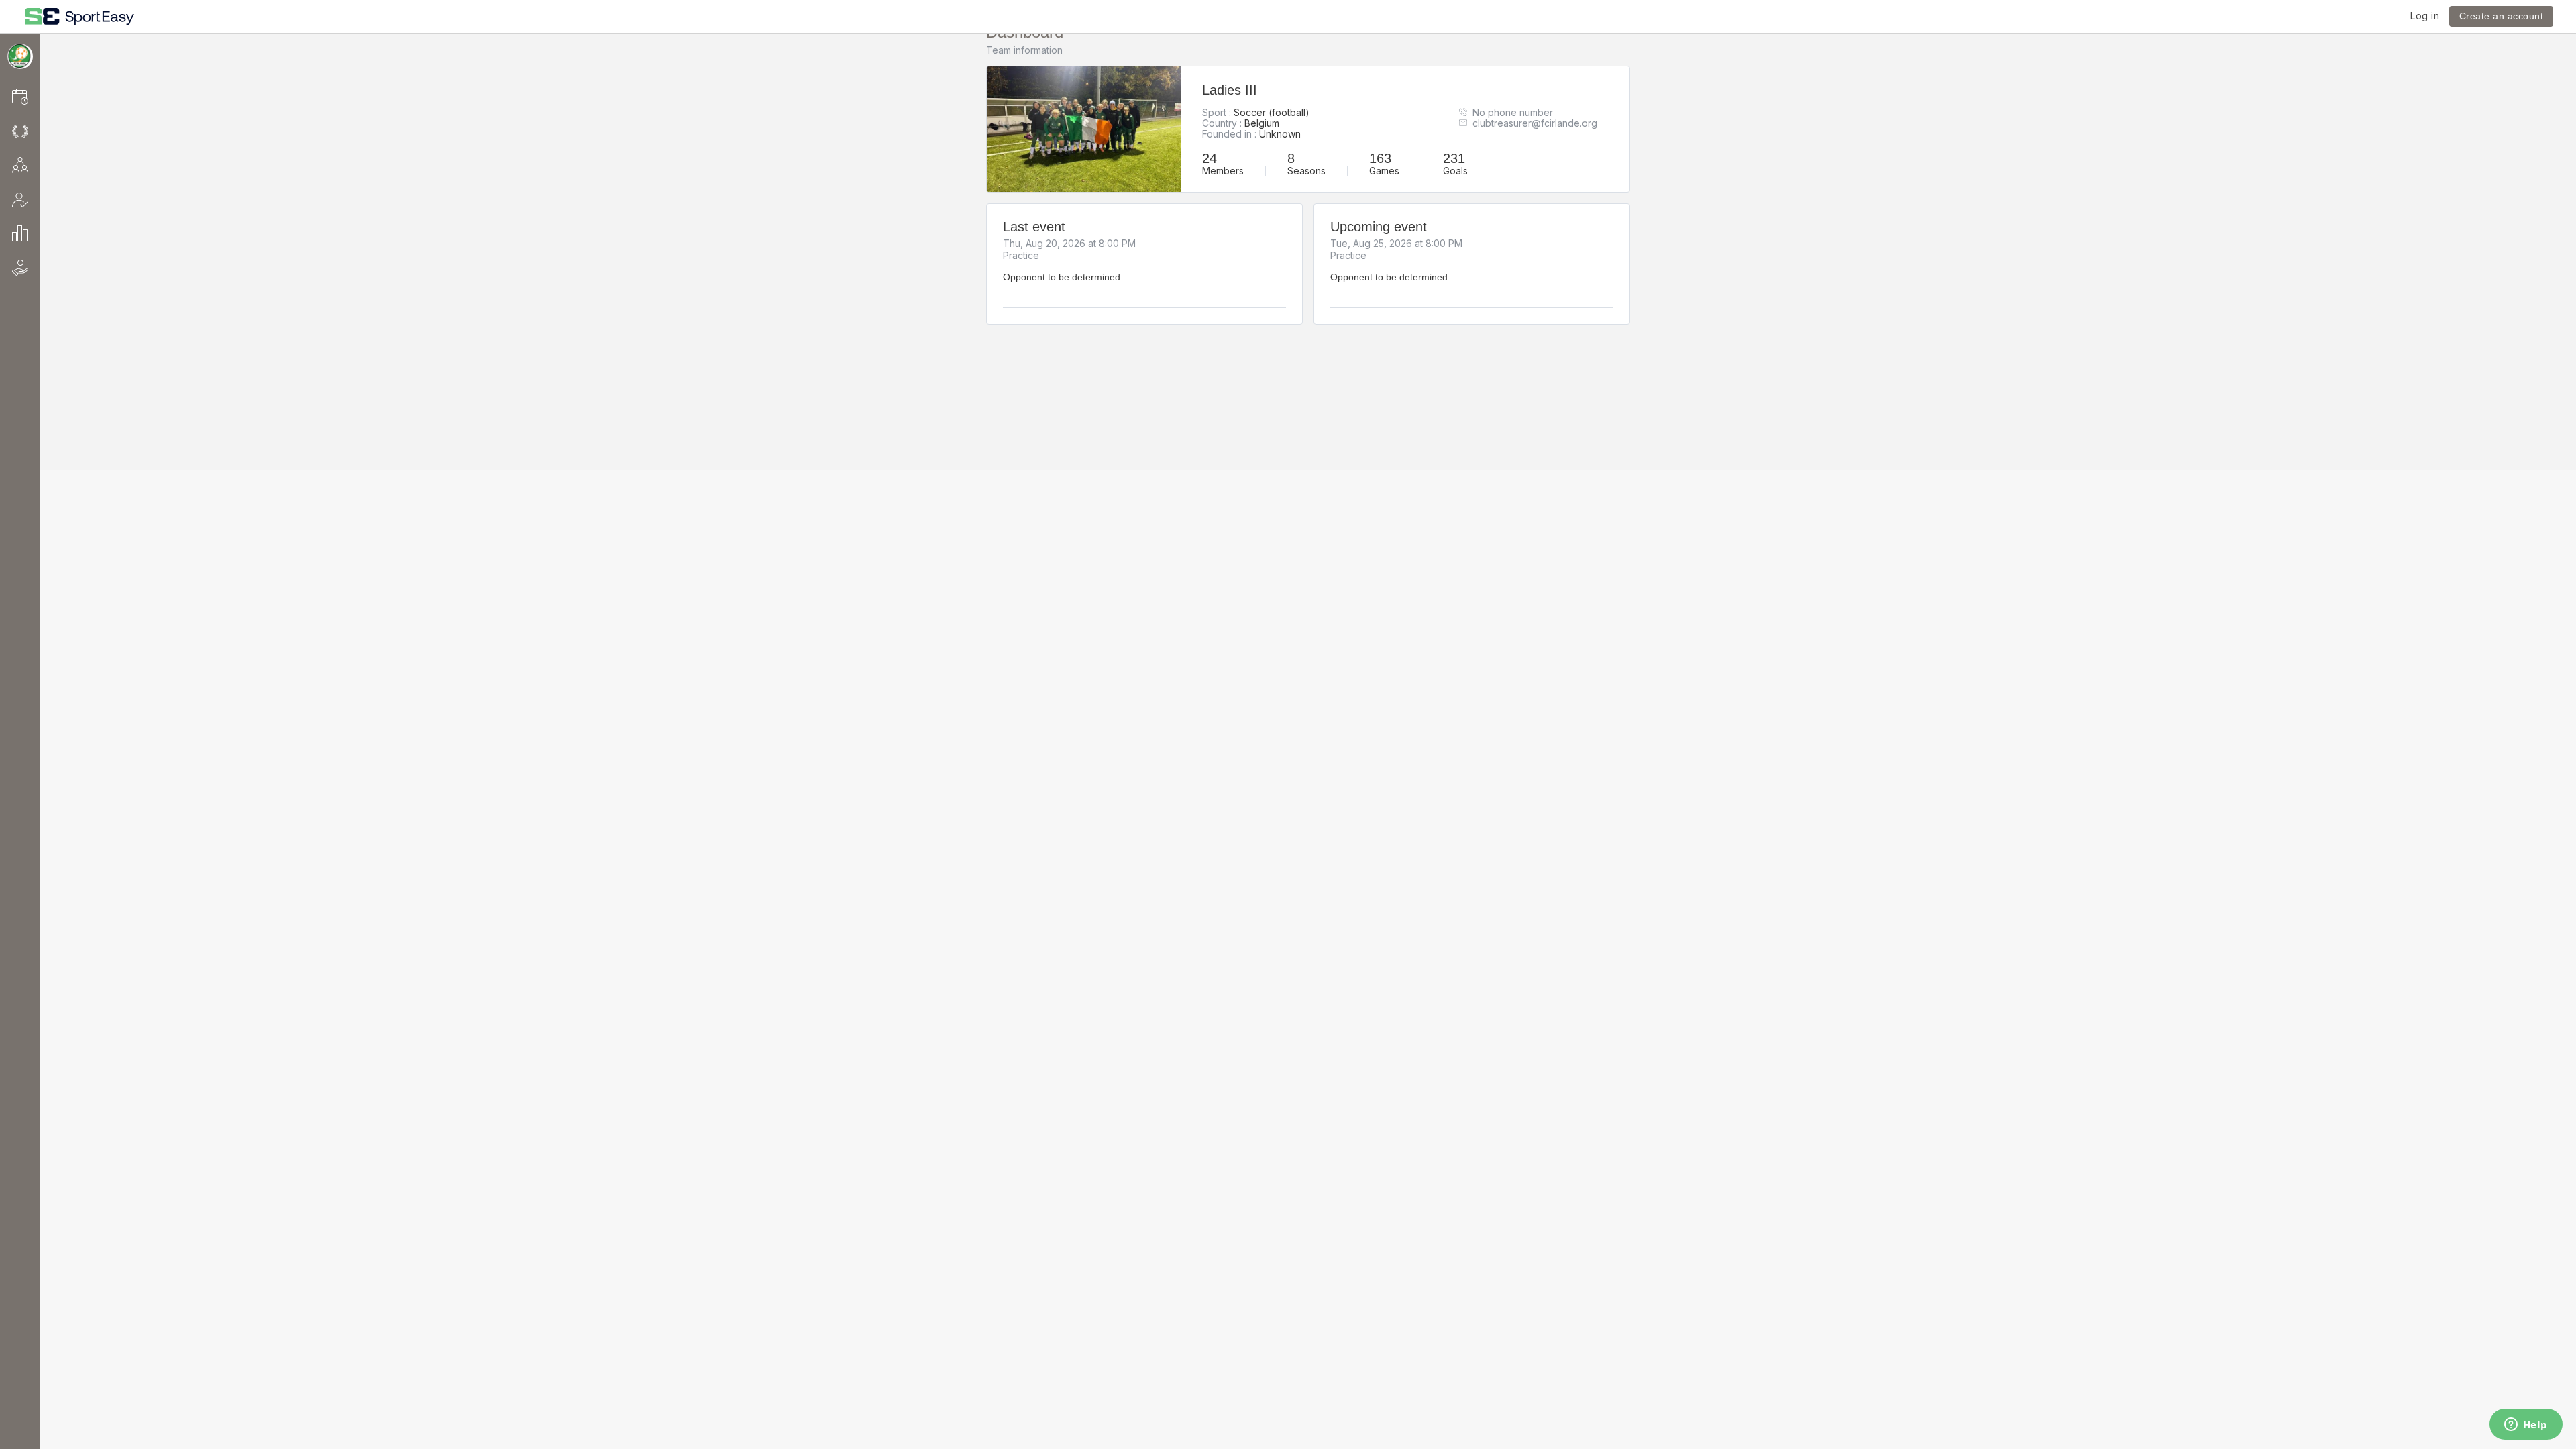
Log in (2425, 16)
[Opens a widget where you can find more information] (2526, 1426)
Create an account (2502, 16)
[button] (38, 96)
